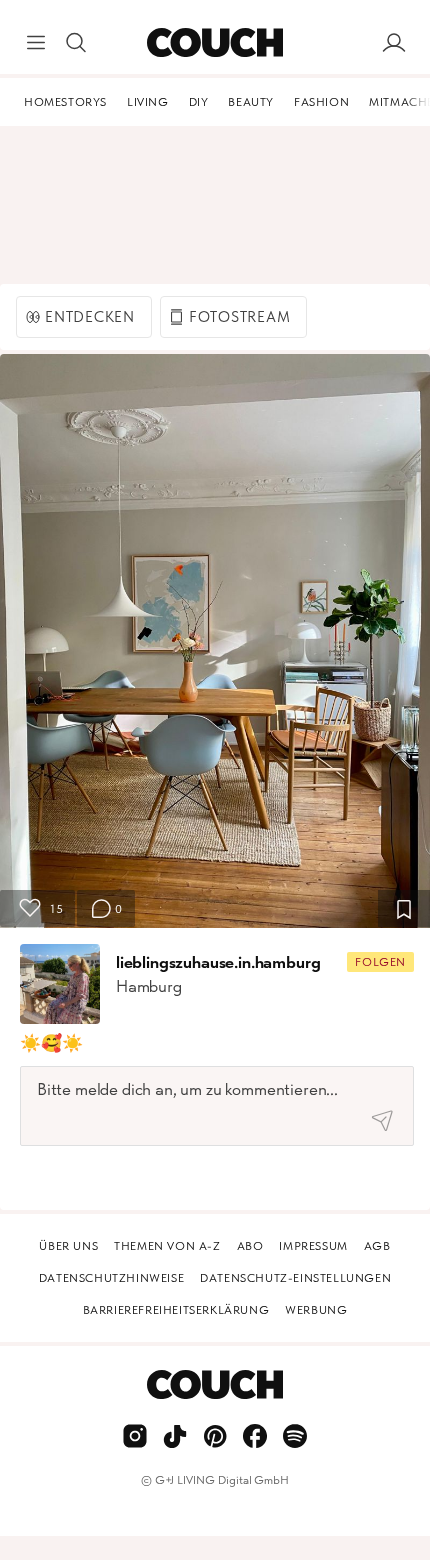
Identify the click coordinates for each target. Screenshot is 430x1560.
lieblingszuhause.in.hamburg (218, 962)
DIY (199, 102)
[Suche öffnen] (76, 43)
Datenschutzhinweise (111, 1278)
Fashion (321, 102)
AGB (377, 1246)
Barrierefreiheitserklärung (176, 1310)
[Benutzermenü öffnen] (394, 43)
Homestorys (65, 102)
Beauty (251, 102)
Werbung (316, 1310)
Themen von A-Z (167, 1246)
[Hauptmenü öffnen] (36, 43)
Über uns (68, 1246)
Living (148, 102)
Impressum (313, 1246)
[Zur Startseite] (214, 43)
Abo (250, 1246)
